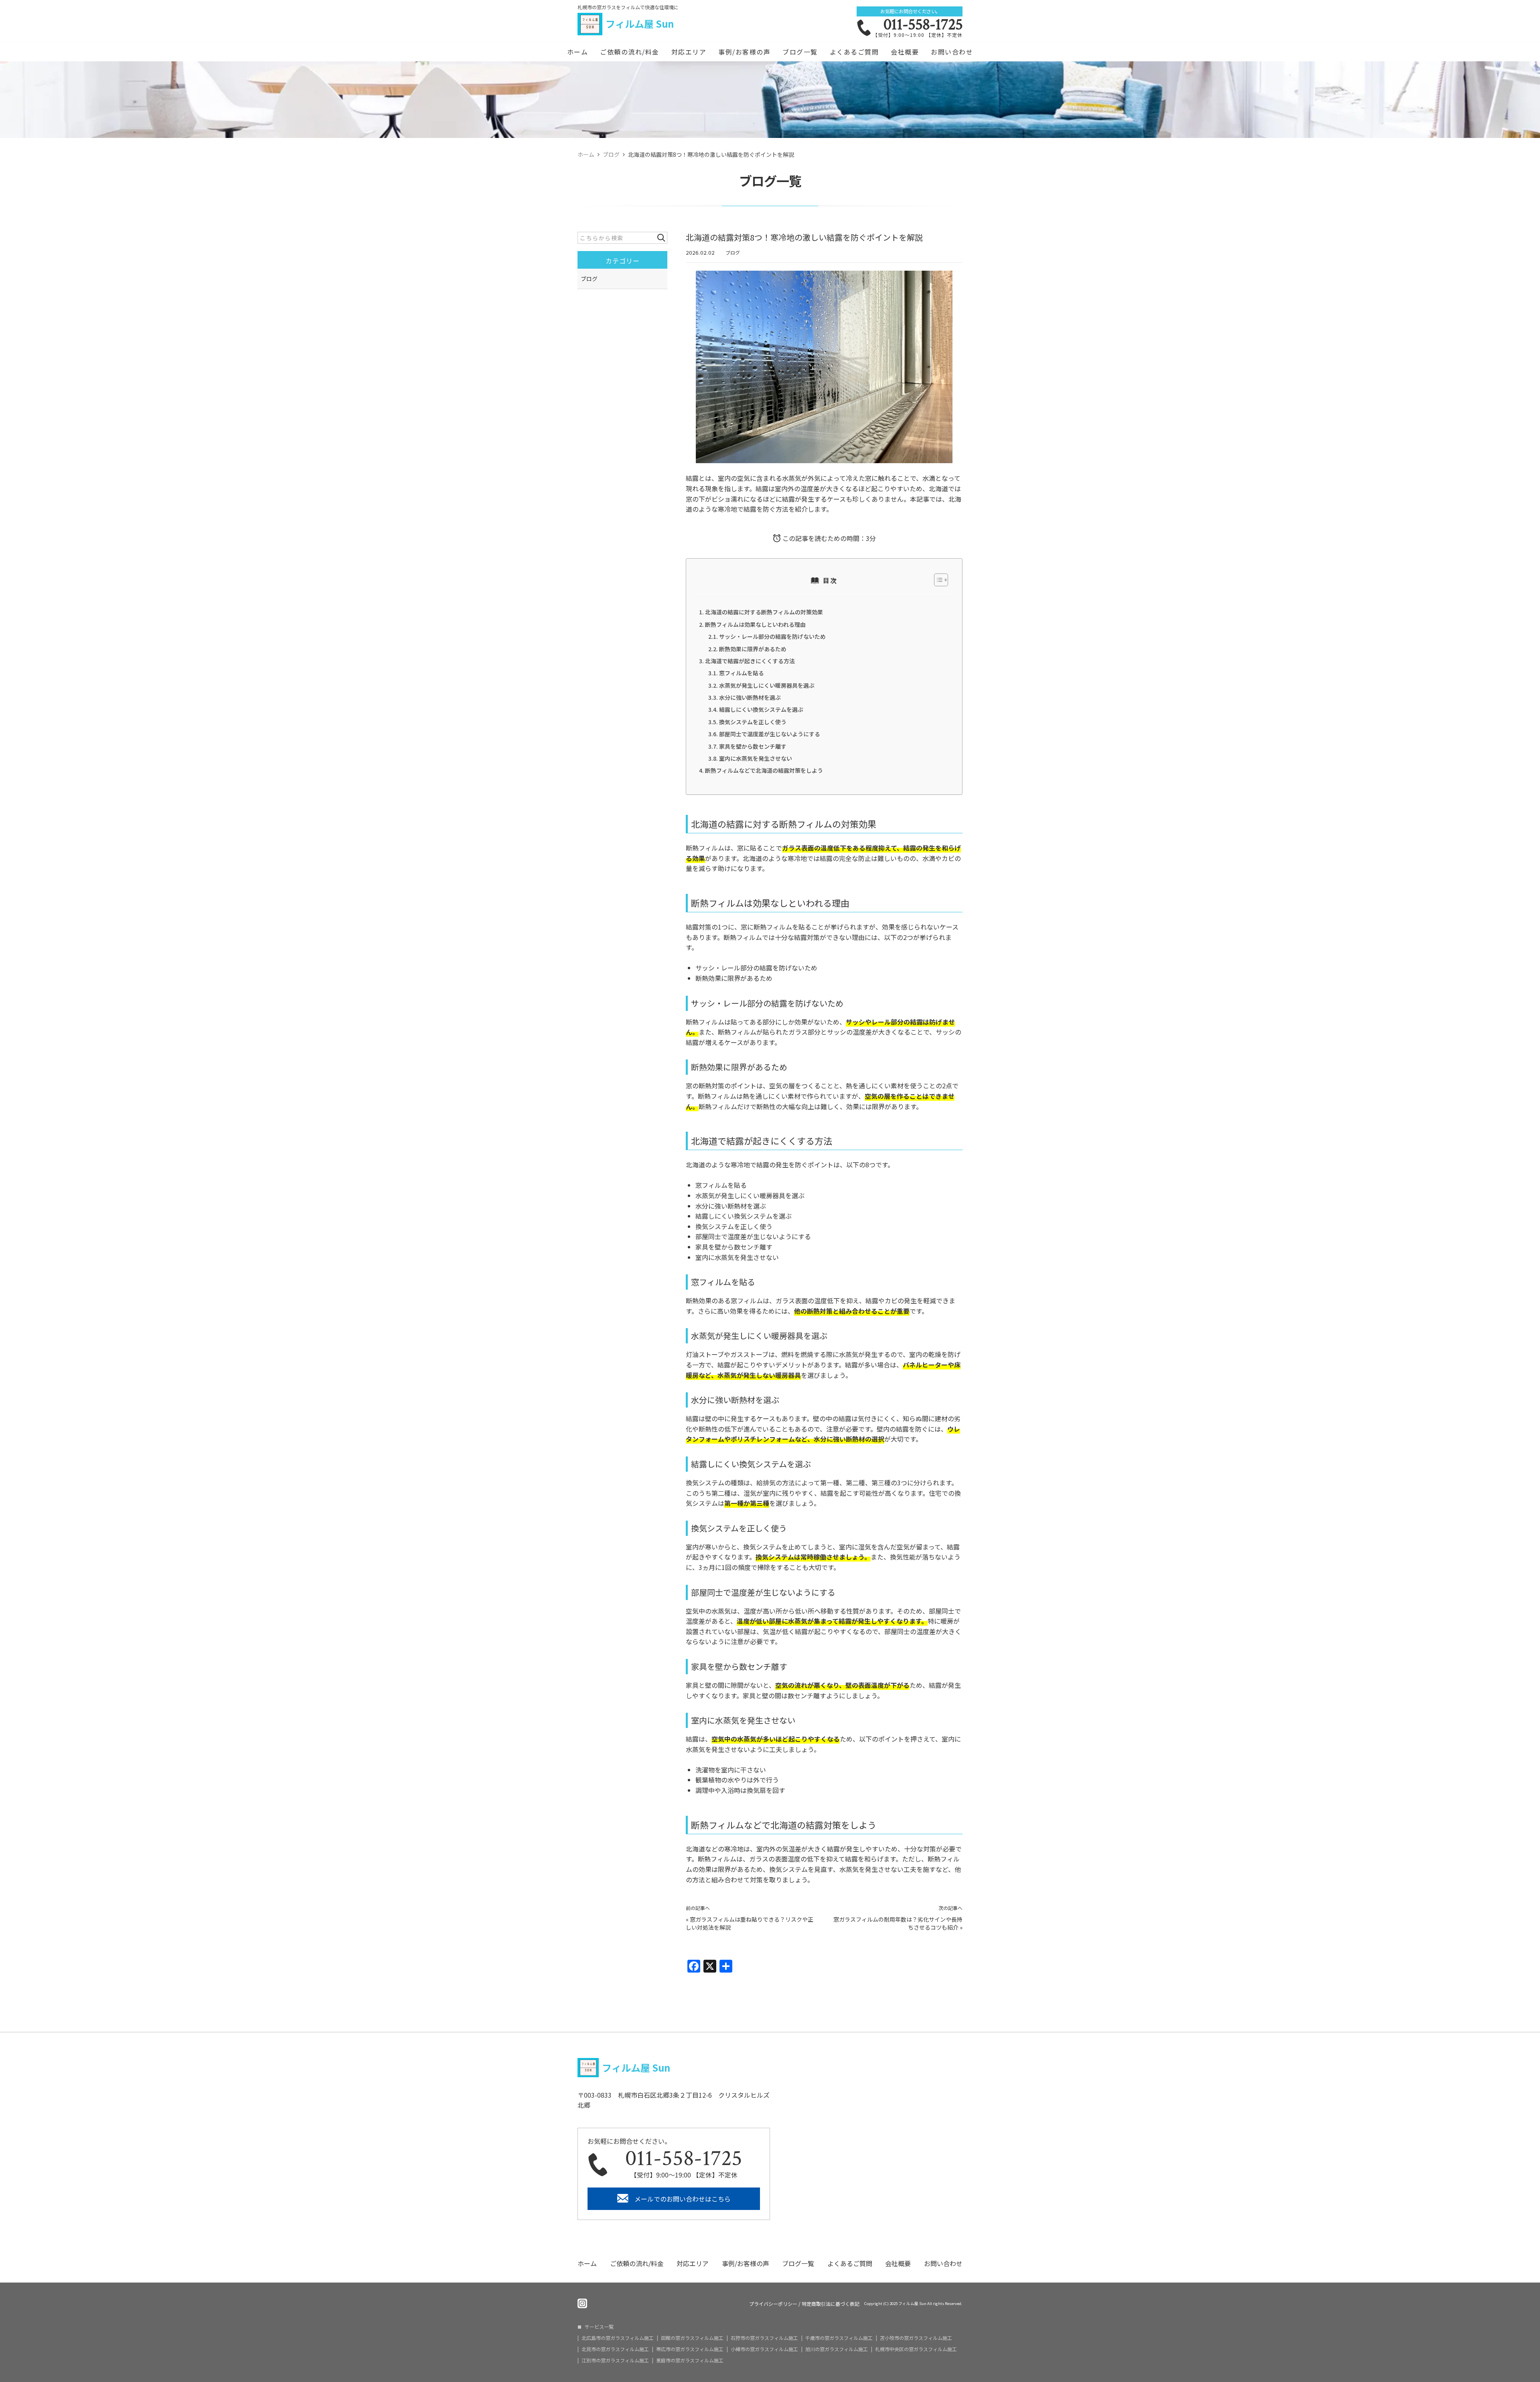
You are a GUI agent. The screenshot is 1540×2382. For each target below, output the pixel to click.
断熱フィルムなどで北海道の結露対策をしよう (764, 770)
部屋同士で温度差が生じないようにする (770, 734)
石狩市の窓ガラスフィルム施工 (764, 2338)
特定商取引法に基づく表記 (831, 2304)
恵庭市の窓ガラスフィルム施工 (690, 2360)
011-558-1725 (923, 24)
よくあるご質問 (854, 52)
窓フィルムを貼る (742, 673)
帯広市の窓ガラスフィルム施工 (690, 2349)
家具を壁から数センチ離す (753, 746)
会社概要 (905, 52)
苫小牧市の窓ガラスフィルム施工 (916, 2338)
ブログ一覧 (800, 52)
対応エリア (689, 52)
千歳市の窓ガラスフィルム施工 (839, 2338)
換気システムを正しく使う (753, 722)
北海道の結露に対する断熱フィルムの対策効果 (764, 612)
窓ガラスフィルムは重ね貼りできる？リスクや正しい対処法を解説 (750, 1923)
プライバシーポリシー (773, 2304)
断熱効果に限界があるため (753, 649)
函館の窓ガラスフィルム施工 (692, 2338)
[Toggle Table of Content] (937, 580)
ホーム (578, 52)
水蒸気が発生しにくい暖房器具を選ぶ (767, 685)
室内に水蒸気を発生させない (756, 758)
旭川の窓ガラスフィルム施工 (837, 2349)
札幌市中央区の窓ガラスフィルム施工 (916, 2349)
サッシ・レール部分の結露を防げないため (772, 636)
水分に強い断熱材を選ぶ (750, 697)
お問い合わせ (952, 52)
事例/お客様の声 (744, 52)
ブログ (733, 252)
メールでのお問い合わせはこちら (683, 2199)
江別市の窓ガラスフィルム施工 (615, 2360)
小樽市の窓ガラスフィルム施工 (764, 2349)
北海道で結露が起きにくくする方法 (750, 661)
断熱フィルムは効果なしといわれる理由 (755, 624)
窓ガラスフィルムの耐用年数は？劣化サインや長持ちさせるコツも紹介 (898, 1923)
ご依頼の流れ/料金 (630, 52)
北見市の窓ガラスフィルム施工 (615, 2349)
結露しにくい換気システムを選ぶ (761, 709)
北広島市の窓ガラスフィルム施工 (618, 2338)
